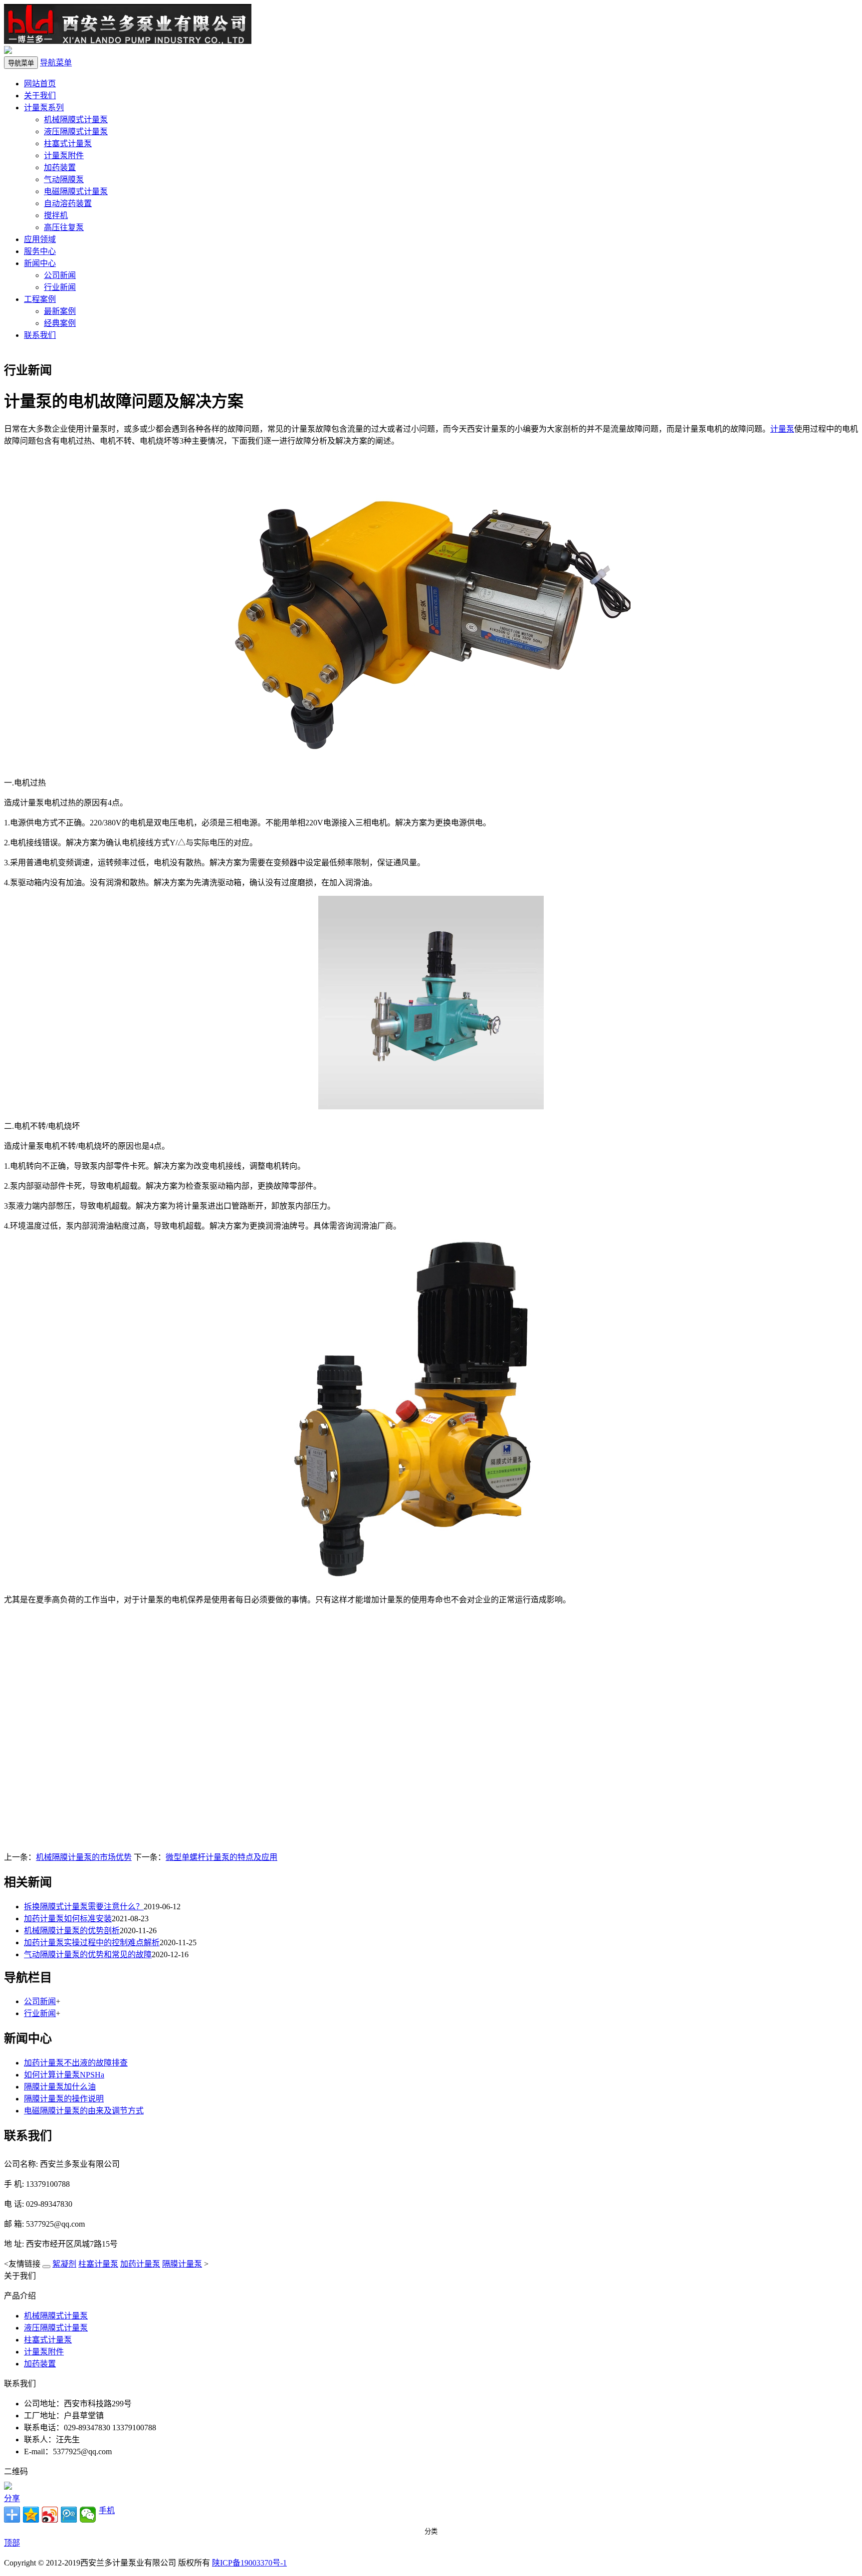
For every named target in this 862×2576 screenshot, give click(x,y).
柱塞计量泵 (98, 2264)
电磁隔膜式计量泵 (76, 191)
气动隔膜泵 (64, 179)
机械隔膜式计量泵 (76, 120)
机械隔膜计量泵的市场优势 (84, 1857)
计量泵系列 (44, 108)
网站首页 (40, 84)
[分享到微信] (88, 2515)
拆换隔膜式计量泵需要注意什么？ (84, 1907)
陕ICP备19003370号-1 (249, 2563)
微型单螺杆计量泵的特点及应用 (221, 1857)
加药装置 (60, 167)
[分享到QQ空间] (31, 2515)
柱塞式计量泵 (68, 143)
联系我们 (40, 335)
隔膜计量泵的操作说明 (64, 2099)
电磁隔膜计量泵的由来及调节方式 (84, 2111)
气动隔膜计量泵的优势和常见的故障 (88, 1954)
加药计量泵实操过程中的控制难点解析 (92, 1942)
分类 (431, 2531)
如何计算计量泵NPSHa (64, 2075)
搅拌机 (56, 215)
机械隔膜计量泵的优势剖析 (72, 1931)
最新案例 (60, 311)
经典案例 (60, 323)
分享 (12, 2498)
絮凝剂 (64, 2264)
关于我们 (40, 96)
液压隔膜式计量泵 (76, 131)
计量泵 (782, 429)
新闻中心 (40, 263)
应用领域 (40, 239)
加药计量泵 (140, 2264)
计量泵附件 (64, 155)
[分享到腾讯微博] (69, 2515)
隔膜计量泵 (182, 2264)
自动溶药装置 (68, 203)
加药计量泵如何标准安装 (68, 1919)
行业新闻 (60, 287)
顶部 (12, 2543)
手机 (107, 2510)
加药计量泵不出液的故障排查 (76, 2063)
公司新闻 (60, 275)
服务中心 (40, 251)
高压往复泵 (64, 227)
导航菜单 (56, 63)
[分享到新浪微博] (50, 2515)
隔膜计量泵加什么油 (60, 2087)
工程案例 (40, 299)
